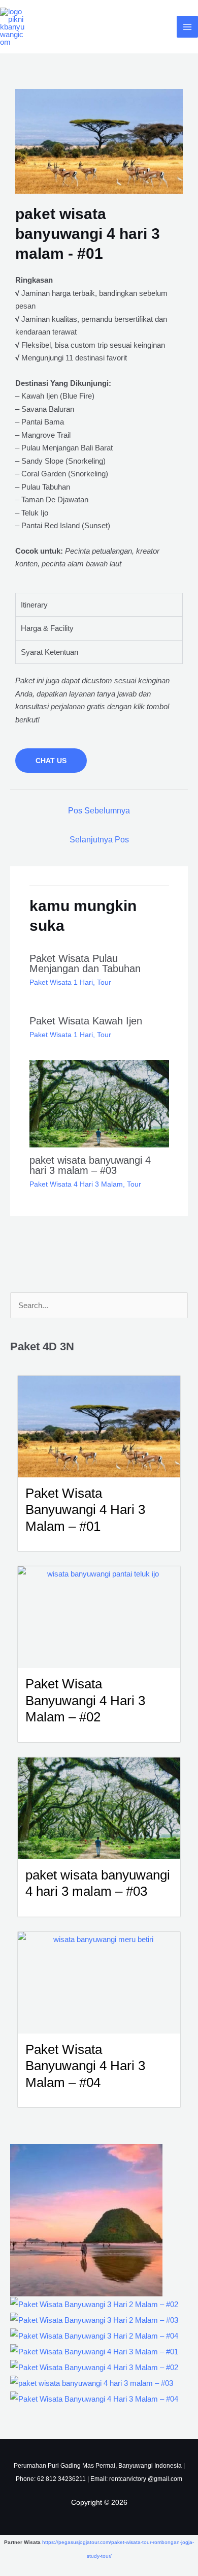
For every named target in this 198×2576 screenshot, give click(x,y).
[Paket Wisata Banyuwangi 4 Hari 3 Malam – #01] (94, 2351)
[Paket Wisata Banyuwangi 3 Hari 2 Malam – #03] (94, 2320)
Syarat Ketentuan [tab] (49, 652)
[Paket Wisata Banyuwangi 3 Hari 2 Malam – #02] (94, 2304)
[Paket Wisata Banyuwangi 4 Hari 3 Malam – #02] (94, 2367)
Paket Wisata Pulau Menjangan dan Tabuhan (85, 963)
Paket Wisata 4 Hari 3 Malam (76, 1184)
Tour (104, 982)
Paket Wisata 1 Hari (61, 982)
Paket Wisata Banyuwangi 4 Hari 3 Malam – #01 (85, 1510)
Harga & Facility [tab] (47, 628)
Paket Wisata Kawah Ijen (86, 1021)
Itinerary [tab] (34, 605)
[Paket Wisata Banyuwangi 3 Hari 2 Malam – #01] (86, 2219)
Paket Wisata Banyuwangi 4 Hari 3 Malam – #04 (85, 2066)
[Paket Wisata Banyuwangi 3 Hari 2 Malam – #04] (94, 2335)
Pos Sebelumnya (99, 811)
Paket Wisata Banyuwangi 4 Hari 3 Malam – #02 (85, 1700)
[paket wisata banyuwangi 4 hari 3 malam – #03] (92, 2383)
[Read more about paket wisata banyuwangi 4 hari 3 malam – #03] (99, 1103)
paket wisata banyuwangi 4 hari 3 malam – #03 (90, 1165)
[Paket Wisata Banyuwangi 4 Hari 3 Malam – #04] (94, 2398)
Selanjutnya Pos (99, 840)
